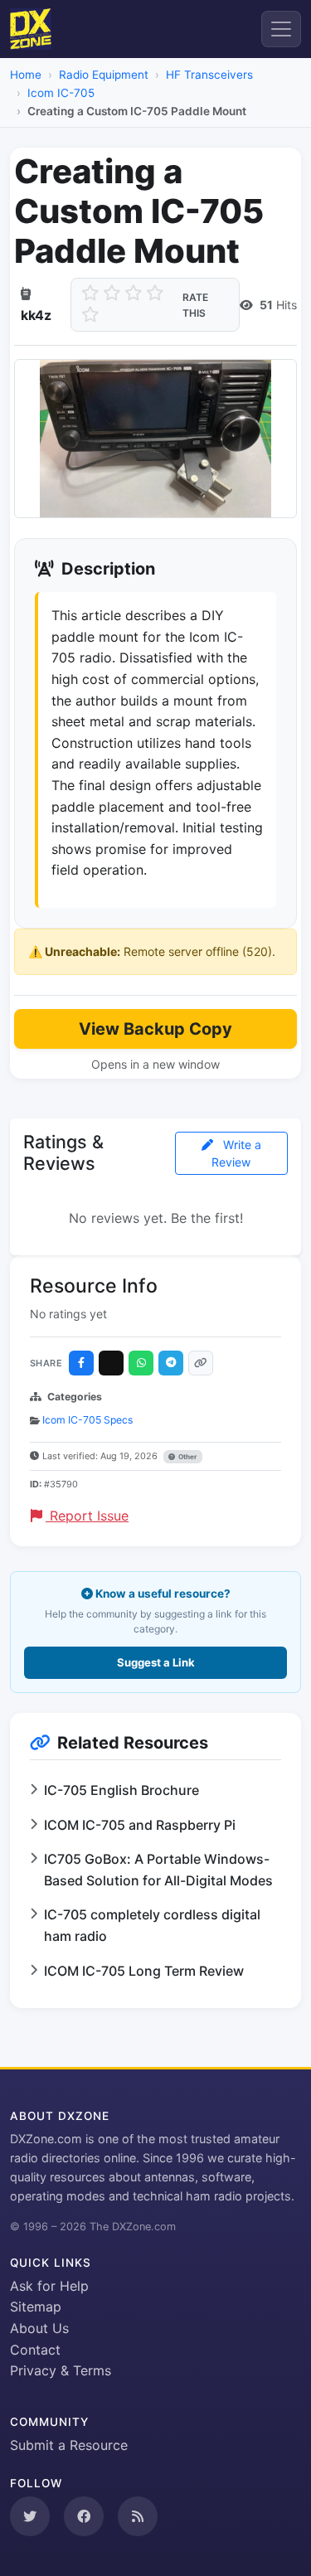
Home (26, 75)
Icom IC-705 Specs (87, 1420)
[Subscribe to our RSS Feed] (138, 2516)
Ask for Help (49, 2286)
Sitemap (36, 2307)
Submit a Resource (69, 2445)
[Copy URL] (201, 1363)
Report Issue (87, 1516)
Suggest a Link (156, 1662)
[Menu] (281, 29)
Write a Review (236, 1153)
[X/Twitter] (111, 1363)
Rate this (195, 305)
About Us (39, 2328)
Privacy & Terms (61, 2370)
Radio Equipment (104, 75)
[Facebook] (81, 1363)
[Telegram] (171, 1363)
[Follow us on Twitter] (30, 2516)
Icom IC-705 (61, 93)
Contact (35, 2350)
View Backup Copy (155, 1029)
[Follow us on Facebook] (84, 2516)
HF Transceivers (209, 75)
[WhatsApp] (141, 1363)
